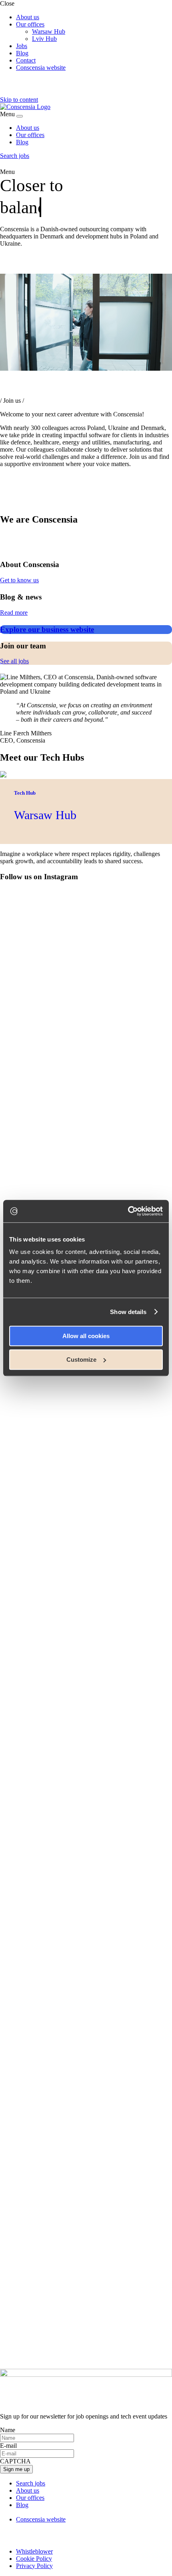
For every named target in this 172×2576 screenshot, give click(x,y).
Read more (14, 613)
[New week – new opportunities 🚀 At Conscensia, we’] (86, 1884)
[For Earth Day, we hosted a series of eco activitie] (86, 2042)
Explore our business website (47, 629)
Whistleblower (34, 2551)
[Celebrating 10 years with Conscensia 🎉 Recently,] (86, 1807)
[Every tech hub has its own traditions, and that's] (86, 1482)
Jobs (22, 46)
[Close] (20, 116)
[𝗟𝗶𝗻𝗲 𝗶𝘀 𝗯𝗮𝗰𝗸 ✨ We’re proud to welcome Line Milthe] (86, 1924)
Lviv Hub (44, 39)
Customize (81, 1360)
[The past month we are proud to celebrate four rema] (86, 1090)
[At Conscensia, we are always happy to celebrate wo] (86, 2232)
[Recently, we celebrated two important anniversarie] (86, 1607)
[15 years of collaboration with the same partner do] (86, 2338)
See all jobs (14, 661)
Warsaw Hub (49, 31)
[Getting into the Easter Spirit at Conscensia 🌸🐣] (86, 2123)
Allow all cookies (86, 1336)
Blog (22, 53)
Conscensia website (41, 68)
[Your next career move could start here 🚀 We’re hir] (86, 1530)
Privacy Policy (34, 2566)
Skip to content (19, 100)
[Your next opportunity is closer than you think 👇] (86, 2298)
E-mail (8, 2446)
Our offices (30, 24)
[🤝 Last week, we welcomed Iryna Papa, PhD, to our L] (86, 1409)
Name (8, 2430)
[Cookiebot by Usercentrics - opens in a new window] (128, 1211)
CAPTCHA (15, 2461)
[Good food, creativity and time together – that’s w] (86, 992)
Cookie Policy (34, 2559)
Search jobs (15, 156)
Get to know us (19, 580)
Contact (26, 60)
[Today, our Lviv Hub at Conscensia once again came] (86, 1712)
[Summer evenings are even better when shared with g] (86, 1182)
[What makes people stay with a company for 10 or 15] (86, 919)
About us (28, 17)
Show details (128, 1312)
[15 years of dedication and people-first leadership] (86, 1983)
